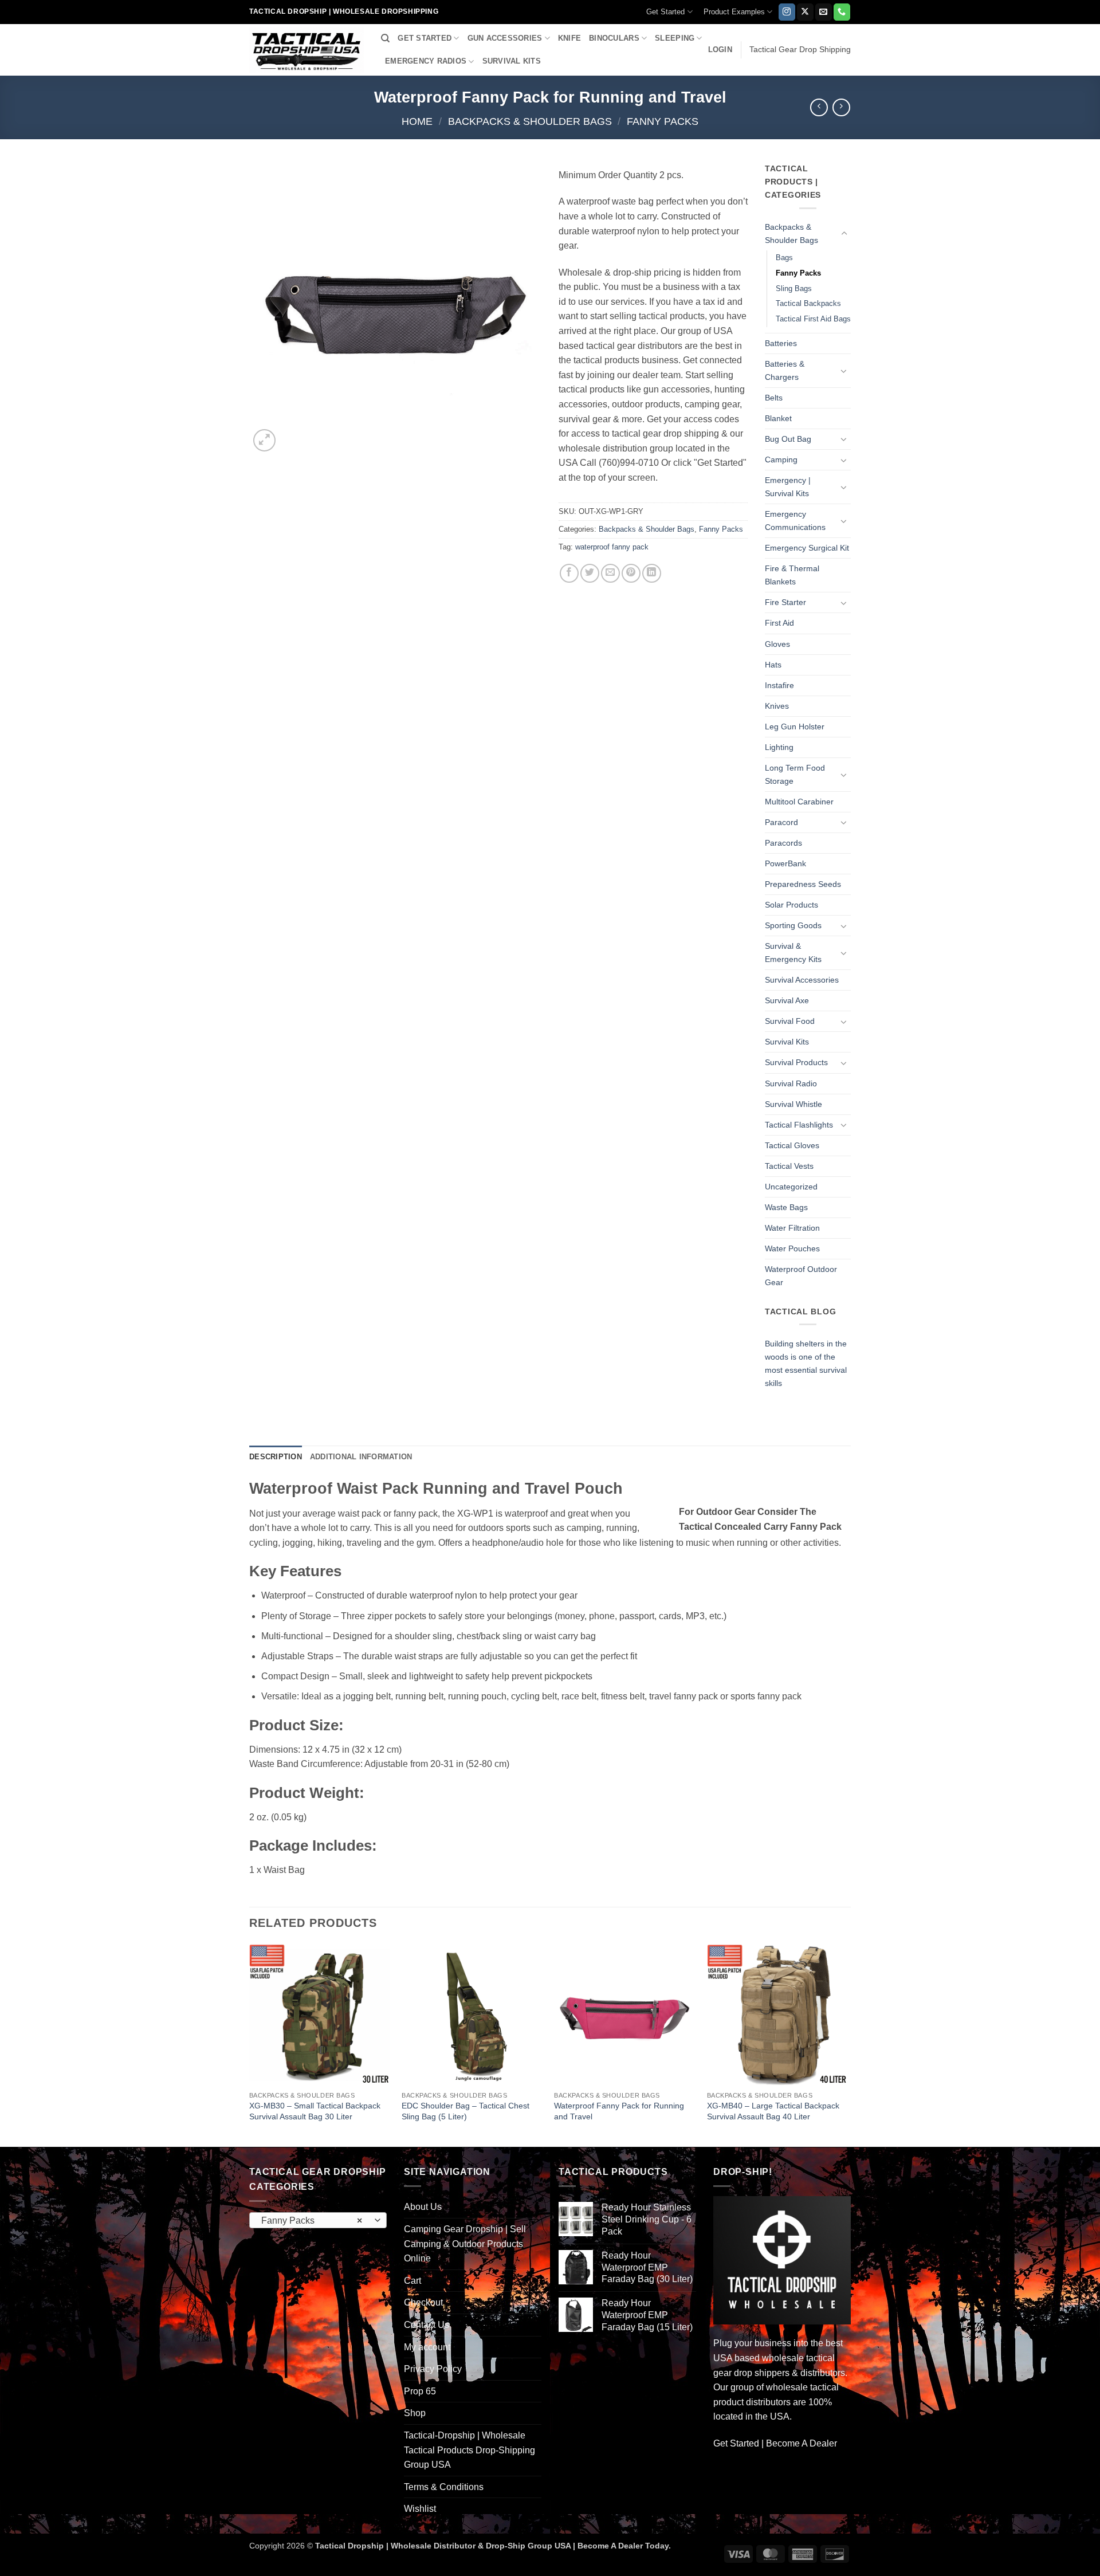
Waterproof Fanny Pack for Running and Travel (619, 2111)
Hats (773, 665)
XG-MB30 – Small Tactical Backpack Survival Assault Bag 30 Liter (315, 2111)
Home (417, 121)
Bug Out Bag (788, 439)
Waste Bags (786, 1207)
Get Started (665, 12)
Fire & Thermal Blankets (792, 575)
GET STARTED (425, 38)
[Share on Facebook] (569, 573)
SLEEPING (675, 38)
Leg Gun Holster (795, 727)
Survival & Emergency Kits (793, 953)
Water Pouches (792, 1248)
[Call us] (842, 12)
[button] (720, 50)
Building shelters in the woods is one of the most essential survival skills (806, 1363)
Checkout (423, 2302)
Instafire (779, 685)
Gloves (777, 644)
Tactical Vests (789, 1166)
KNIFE (569, 38)
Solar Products (791, 905)
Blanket (778, 418)
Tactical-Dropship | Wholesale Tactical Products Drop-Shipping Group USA (470, 2450)
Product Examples (734, 12)
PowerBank (785, 863)
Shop (415, 2413)
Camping (781, 460)
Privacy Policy (433, 2369)
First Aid (779, 623)
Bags (784, 258)
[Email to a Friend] (610, 573)
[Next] (847, 2045)
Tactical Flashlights (799, 1125)
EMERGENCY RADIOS (426, 61)
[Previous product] (841, 107)
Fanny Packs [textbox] (312, 2220)
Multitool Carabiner (799, 802)
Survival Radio (791, 1083)
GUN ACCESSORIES (505, 38)
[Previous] (250, 2045)
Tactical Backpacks (808, 303)
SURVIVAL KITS (512, 61)
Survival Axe (787, 1000)
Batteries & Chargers (785, 370)
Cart (412, 2281)
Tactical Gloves (792, 1145)
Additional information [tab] (361, 1457)
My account (427, 2347)
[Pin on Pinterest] (631, 573)
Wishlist (420, 2509)
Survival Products (796, 1062)
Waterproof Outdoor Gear (801, 1276)
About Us (423, 2207)
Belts (774, 398)
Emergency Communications (795, 521)
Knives (777, 706)
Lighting (779, 747)
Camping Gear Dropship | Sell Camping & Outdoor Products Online (465, 2244)
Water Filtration (792, 1228)
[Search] (385, 38)
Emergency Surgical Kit (807, 548)
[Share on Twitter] (590, 573)
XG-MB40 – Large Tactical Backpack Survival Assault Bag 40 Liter (773, 2111)
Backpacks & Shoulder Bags (530, 121)
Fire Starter (785, 602)
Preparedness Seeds (803, 884)
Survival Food (790, 1021)
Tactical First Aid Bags (813, 319)
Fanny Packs (663, 121)
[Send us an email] (824, 12)
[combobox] (318, 2220)
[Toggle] (844, 234)
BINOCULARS (614, 38)
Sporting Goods (793, 925)
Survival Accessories (802, 980)
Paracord (781, 822)
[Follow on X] (805, 12)
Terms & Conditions (444, 2487)
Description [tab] (276, 1457)
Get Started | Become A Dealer (775, 2443)
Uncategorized (791, 1187)
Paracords (783, 843)
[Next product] (819, 107)
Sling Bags (794, 288)
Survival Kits (787, 1042)
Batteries (781, 343)
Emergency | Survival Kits (788, 487)
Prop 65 (420, 2391)
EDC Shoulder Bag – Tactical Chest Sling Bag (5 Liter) (465, 2111)
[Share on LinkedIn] (652, 573)
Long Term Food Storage (795, 774)
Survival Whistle (793, 1104)
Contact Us (427, 2325)
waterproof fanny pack (612, 547)
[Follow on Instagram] (787, 12)
